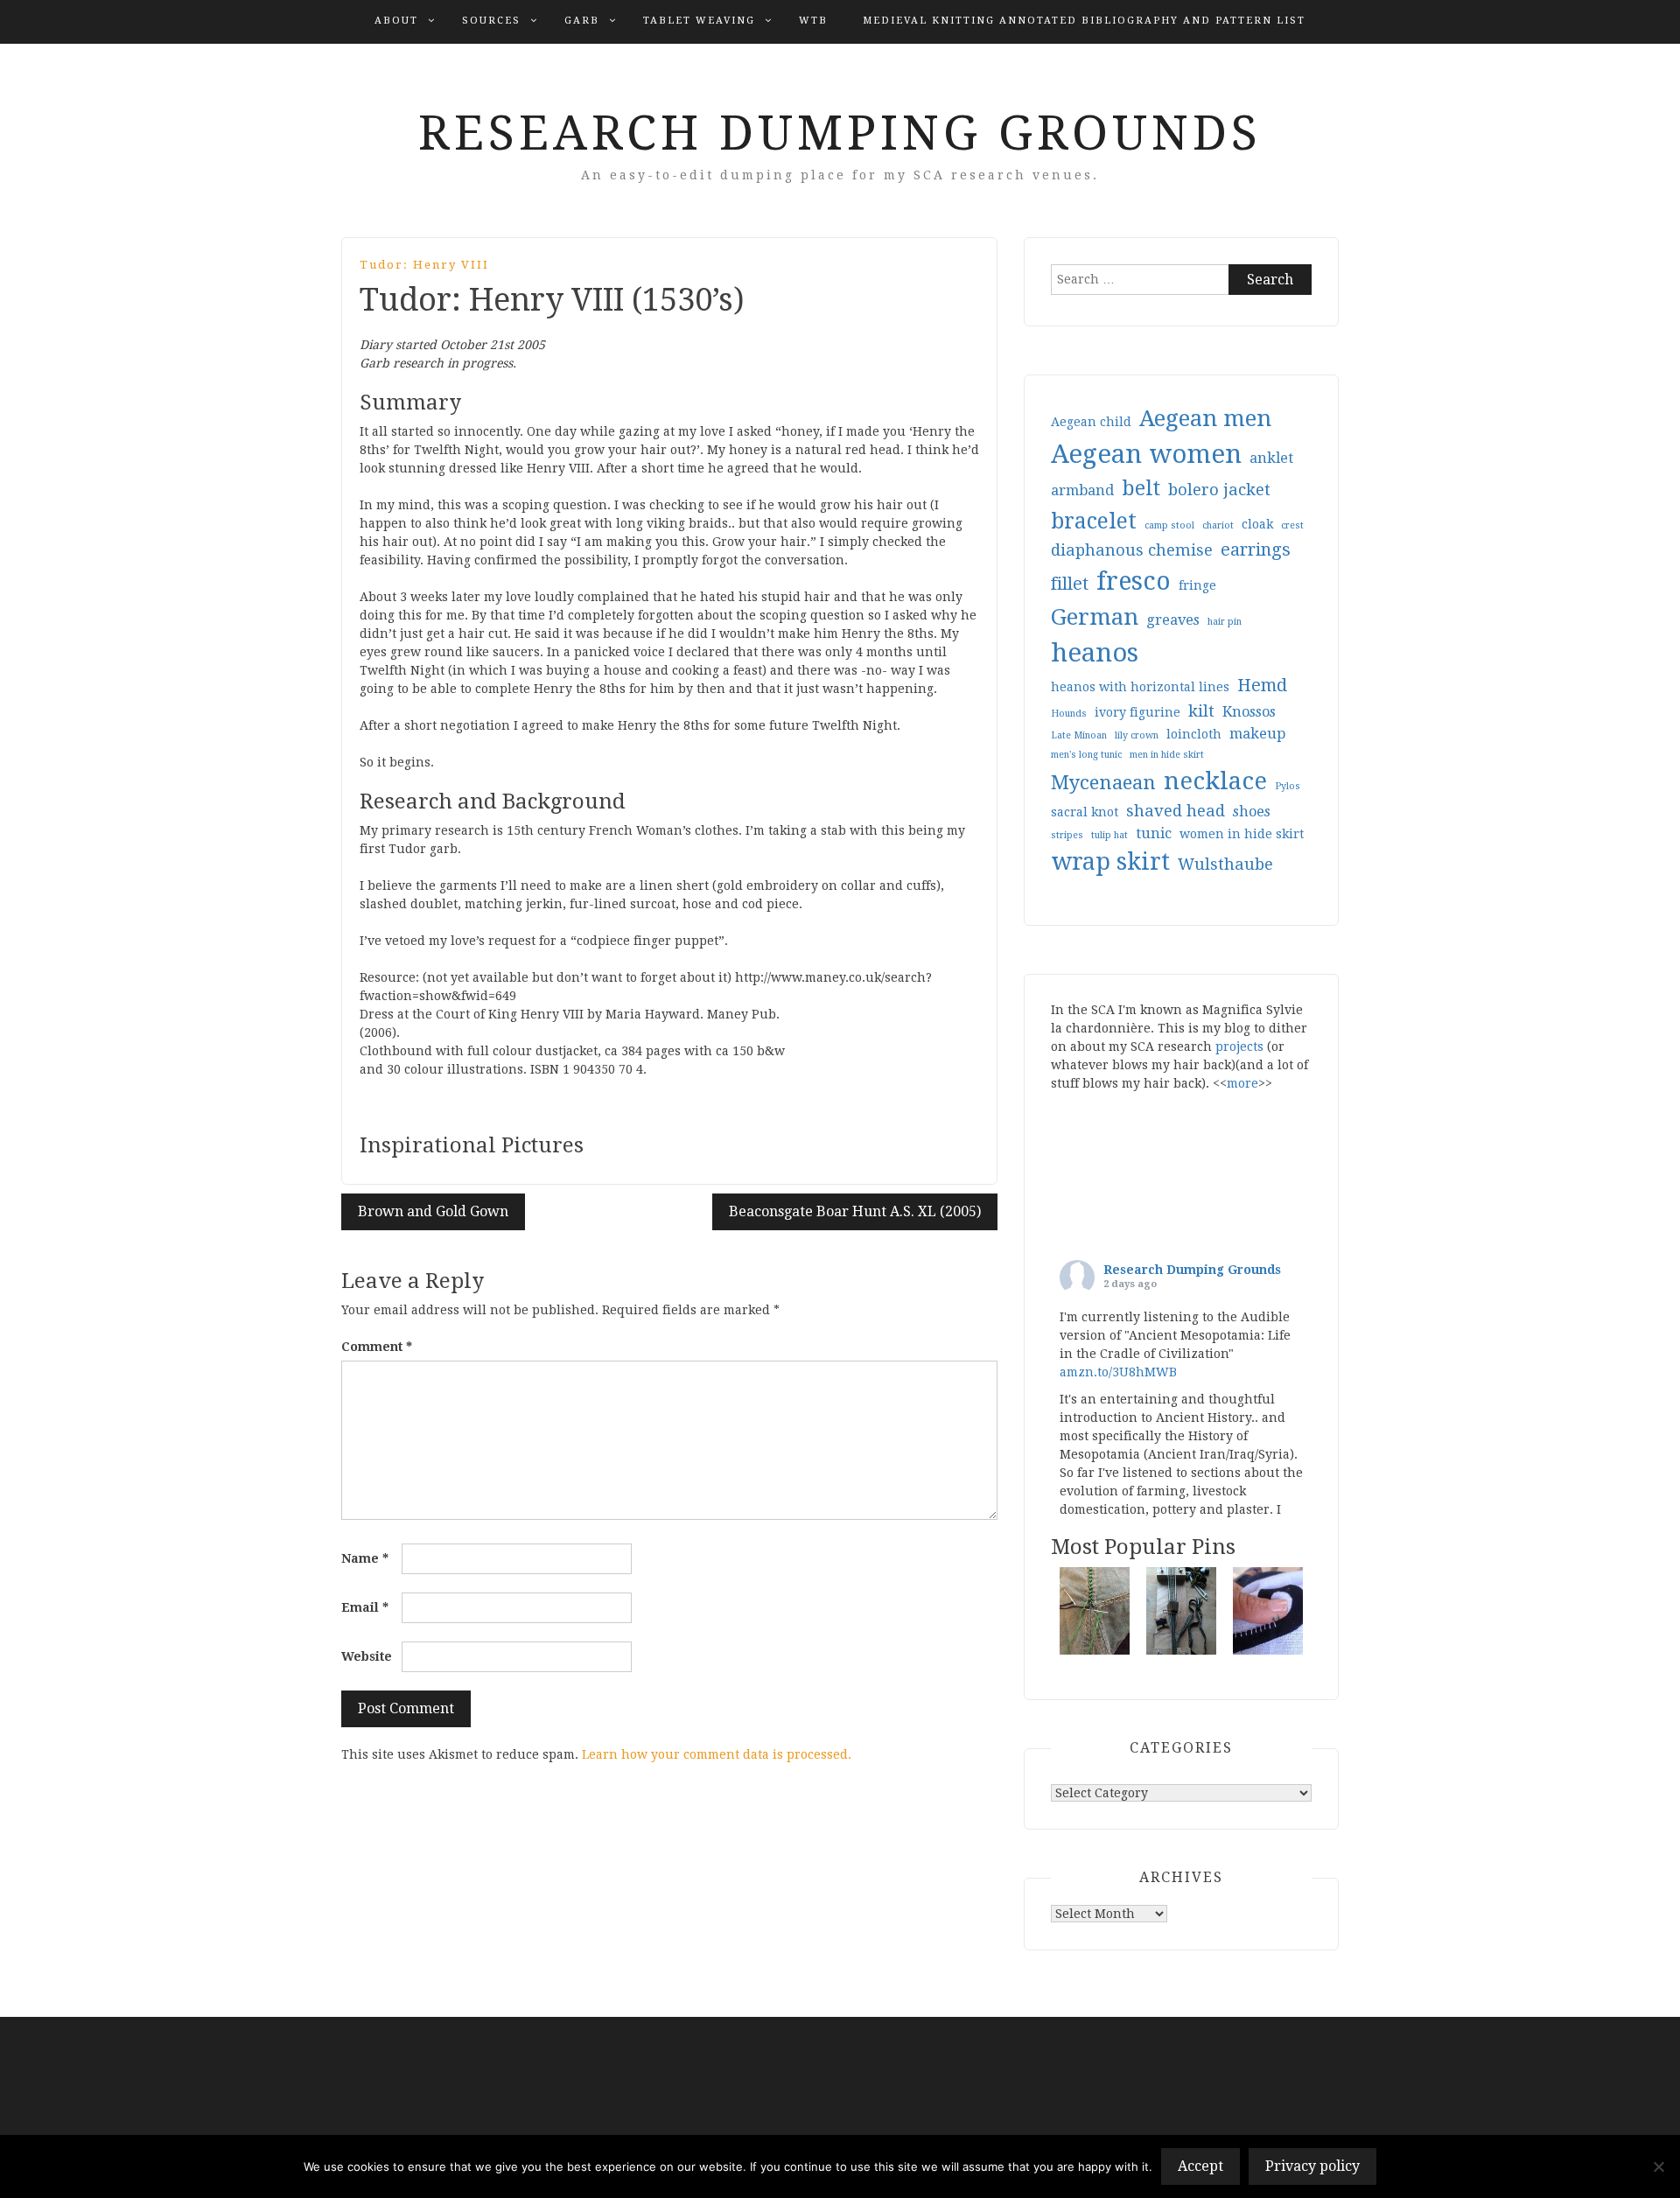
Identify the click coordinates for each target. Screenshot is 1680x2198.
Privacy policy (1312, 2166)
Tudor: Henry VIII (424, 265)
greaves (1173, 620)
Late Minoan (1079, 735)
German (1095, 617)
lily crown (1137, 735)
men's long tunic (1086, 755)
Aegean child (1091, 422)
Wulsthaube (1225, 864)
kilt (1201, 711)
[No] (1658, 2166)
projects (1239, 1046)
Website (367, 1656)
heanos (1095, 653)
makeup (1257, 734)
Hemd (1262, 686)
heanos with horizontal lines (1140, 687)
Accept (1200, 2166)
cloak (1257, 524)
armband (1082, 490)
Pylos (1288, 786)
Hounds (1069, 714)
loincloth (1194, 734)
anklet (1271, 458)
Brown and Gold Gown (433, 1211)
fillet (1070, 584)
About (396, 21)
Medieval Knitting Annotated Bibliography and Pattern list (1084, 21)
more (1242, 1083)
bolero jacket (1219, 490)
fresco (1134, 581)
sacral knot (1085, 812)
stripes (1067, 835)
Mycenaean (1103, 782)
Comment (377, 1347)
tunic (1154, 833)
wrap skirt (1110, 861)
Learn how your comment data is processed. (717, 1754)
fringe (1197, 585)
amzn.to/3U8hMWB (1118, 1372)
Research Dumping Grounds (840, 133)
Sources (491, 21)
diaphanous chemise (1132, 550)
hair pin (1225, 622)
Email (365, 1607)
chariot (1218, 525)
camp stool (1169, 525)
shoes (1252, 812)
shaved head (1176, 811)
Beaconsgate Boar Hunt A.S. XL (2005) (855, 1211)
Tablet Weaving (699, 21)
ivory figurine (1137, 712)
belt (1141, 489)
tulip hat (1109, 835)
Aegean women (1146, 454)
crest (1292, 525)
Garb (582, 21)
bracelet (1094, 521)
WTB (813, 21)
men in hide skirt (1167, 755)
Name (365, 1558)
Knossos (1249, 712)
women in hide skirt (1242, 834)
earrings (1256, 550)
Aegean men (1205, 418)
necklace (1215, 781)
